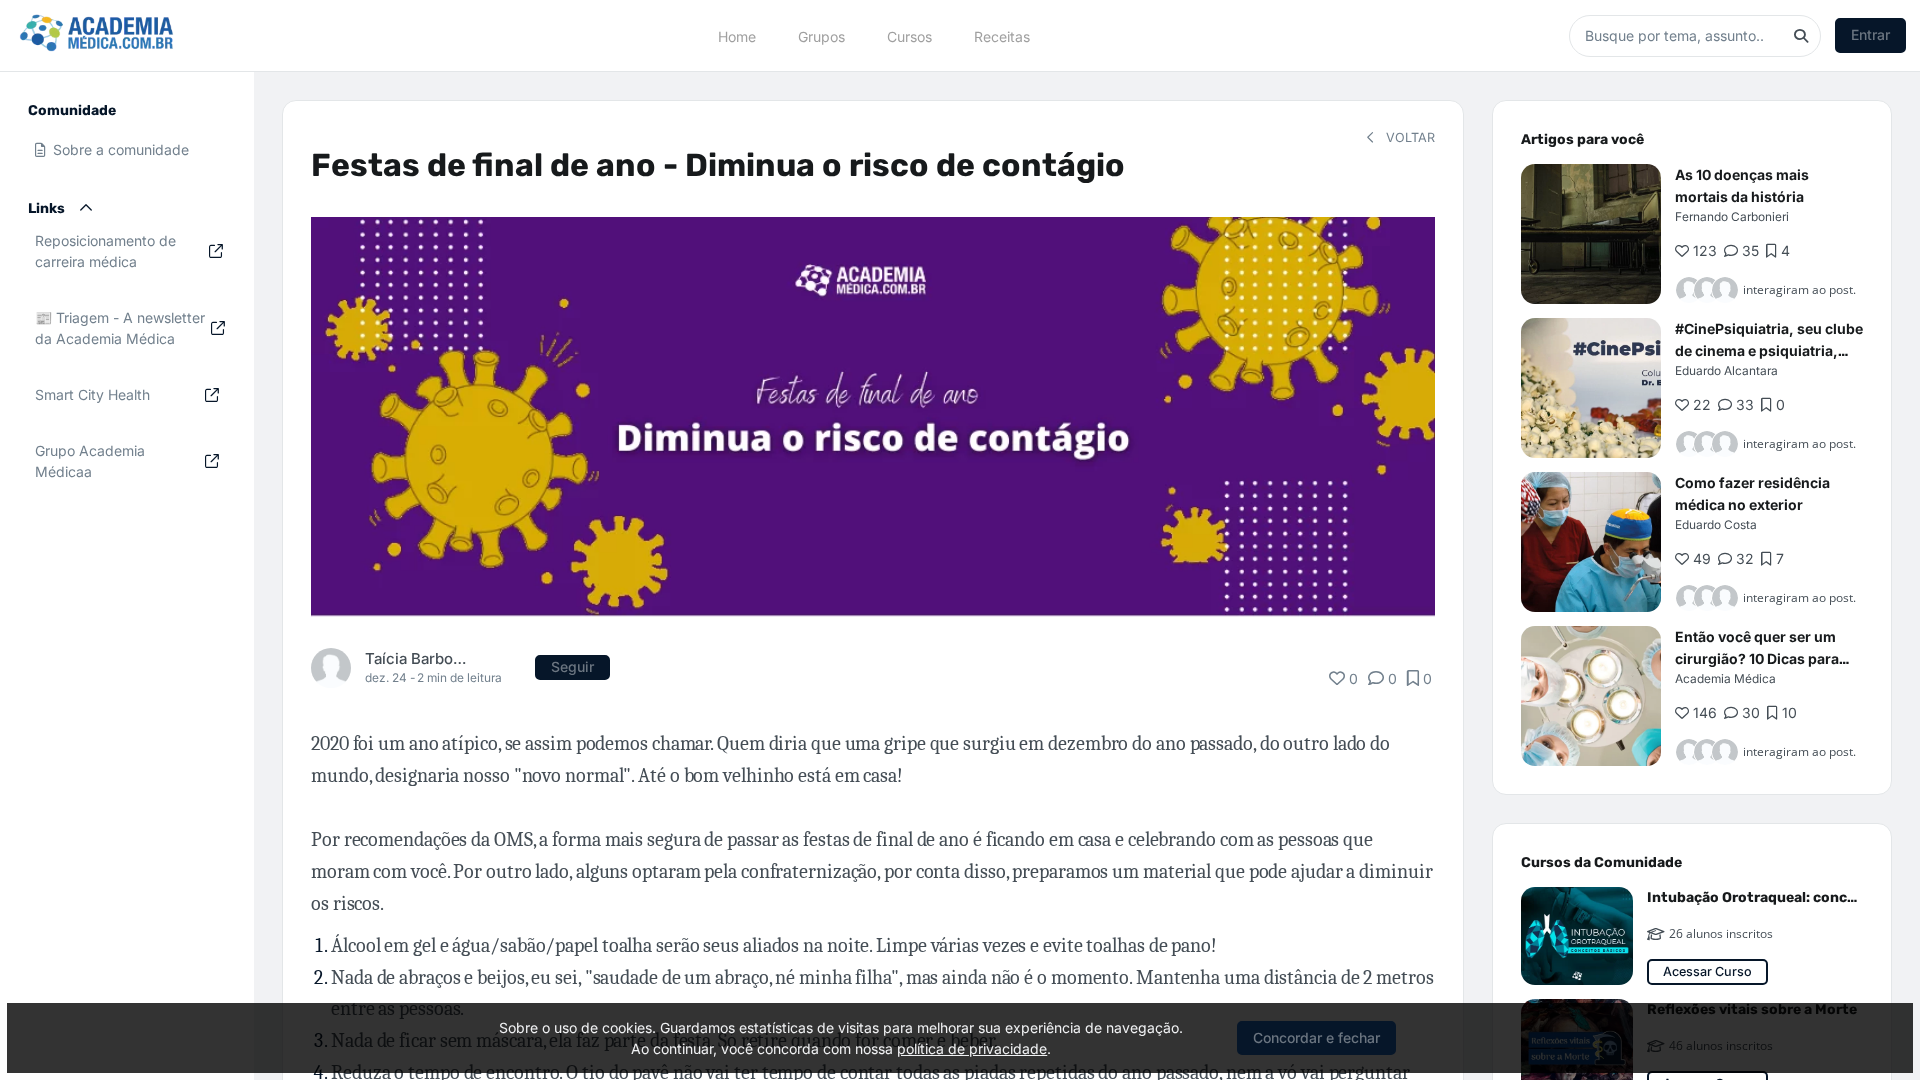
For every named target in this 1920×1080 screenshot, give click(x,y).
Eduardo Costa (1716, 524)
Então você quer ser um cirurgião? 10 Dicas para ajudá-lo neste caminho (1757, 658)
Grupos (821, 35)
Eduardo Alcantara (1726, 370)
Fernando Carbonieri (1732, 216)
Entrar (1870, 34)
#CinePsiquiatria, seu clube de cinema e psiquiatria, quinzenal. (1769, 350)
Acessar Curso (1707, 971)
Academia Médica (1725, 678)
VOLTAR (1408, 137)
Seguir (572, 666)
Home (737, 35)
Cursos (909, 35)
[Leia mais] (1591, 234)
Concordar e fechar (1316, 1037)
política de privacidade (972, 1048)
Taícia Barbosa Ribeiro (416, 658)
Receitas (1002, 35)
